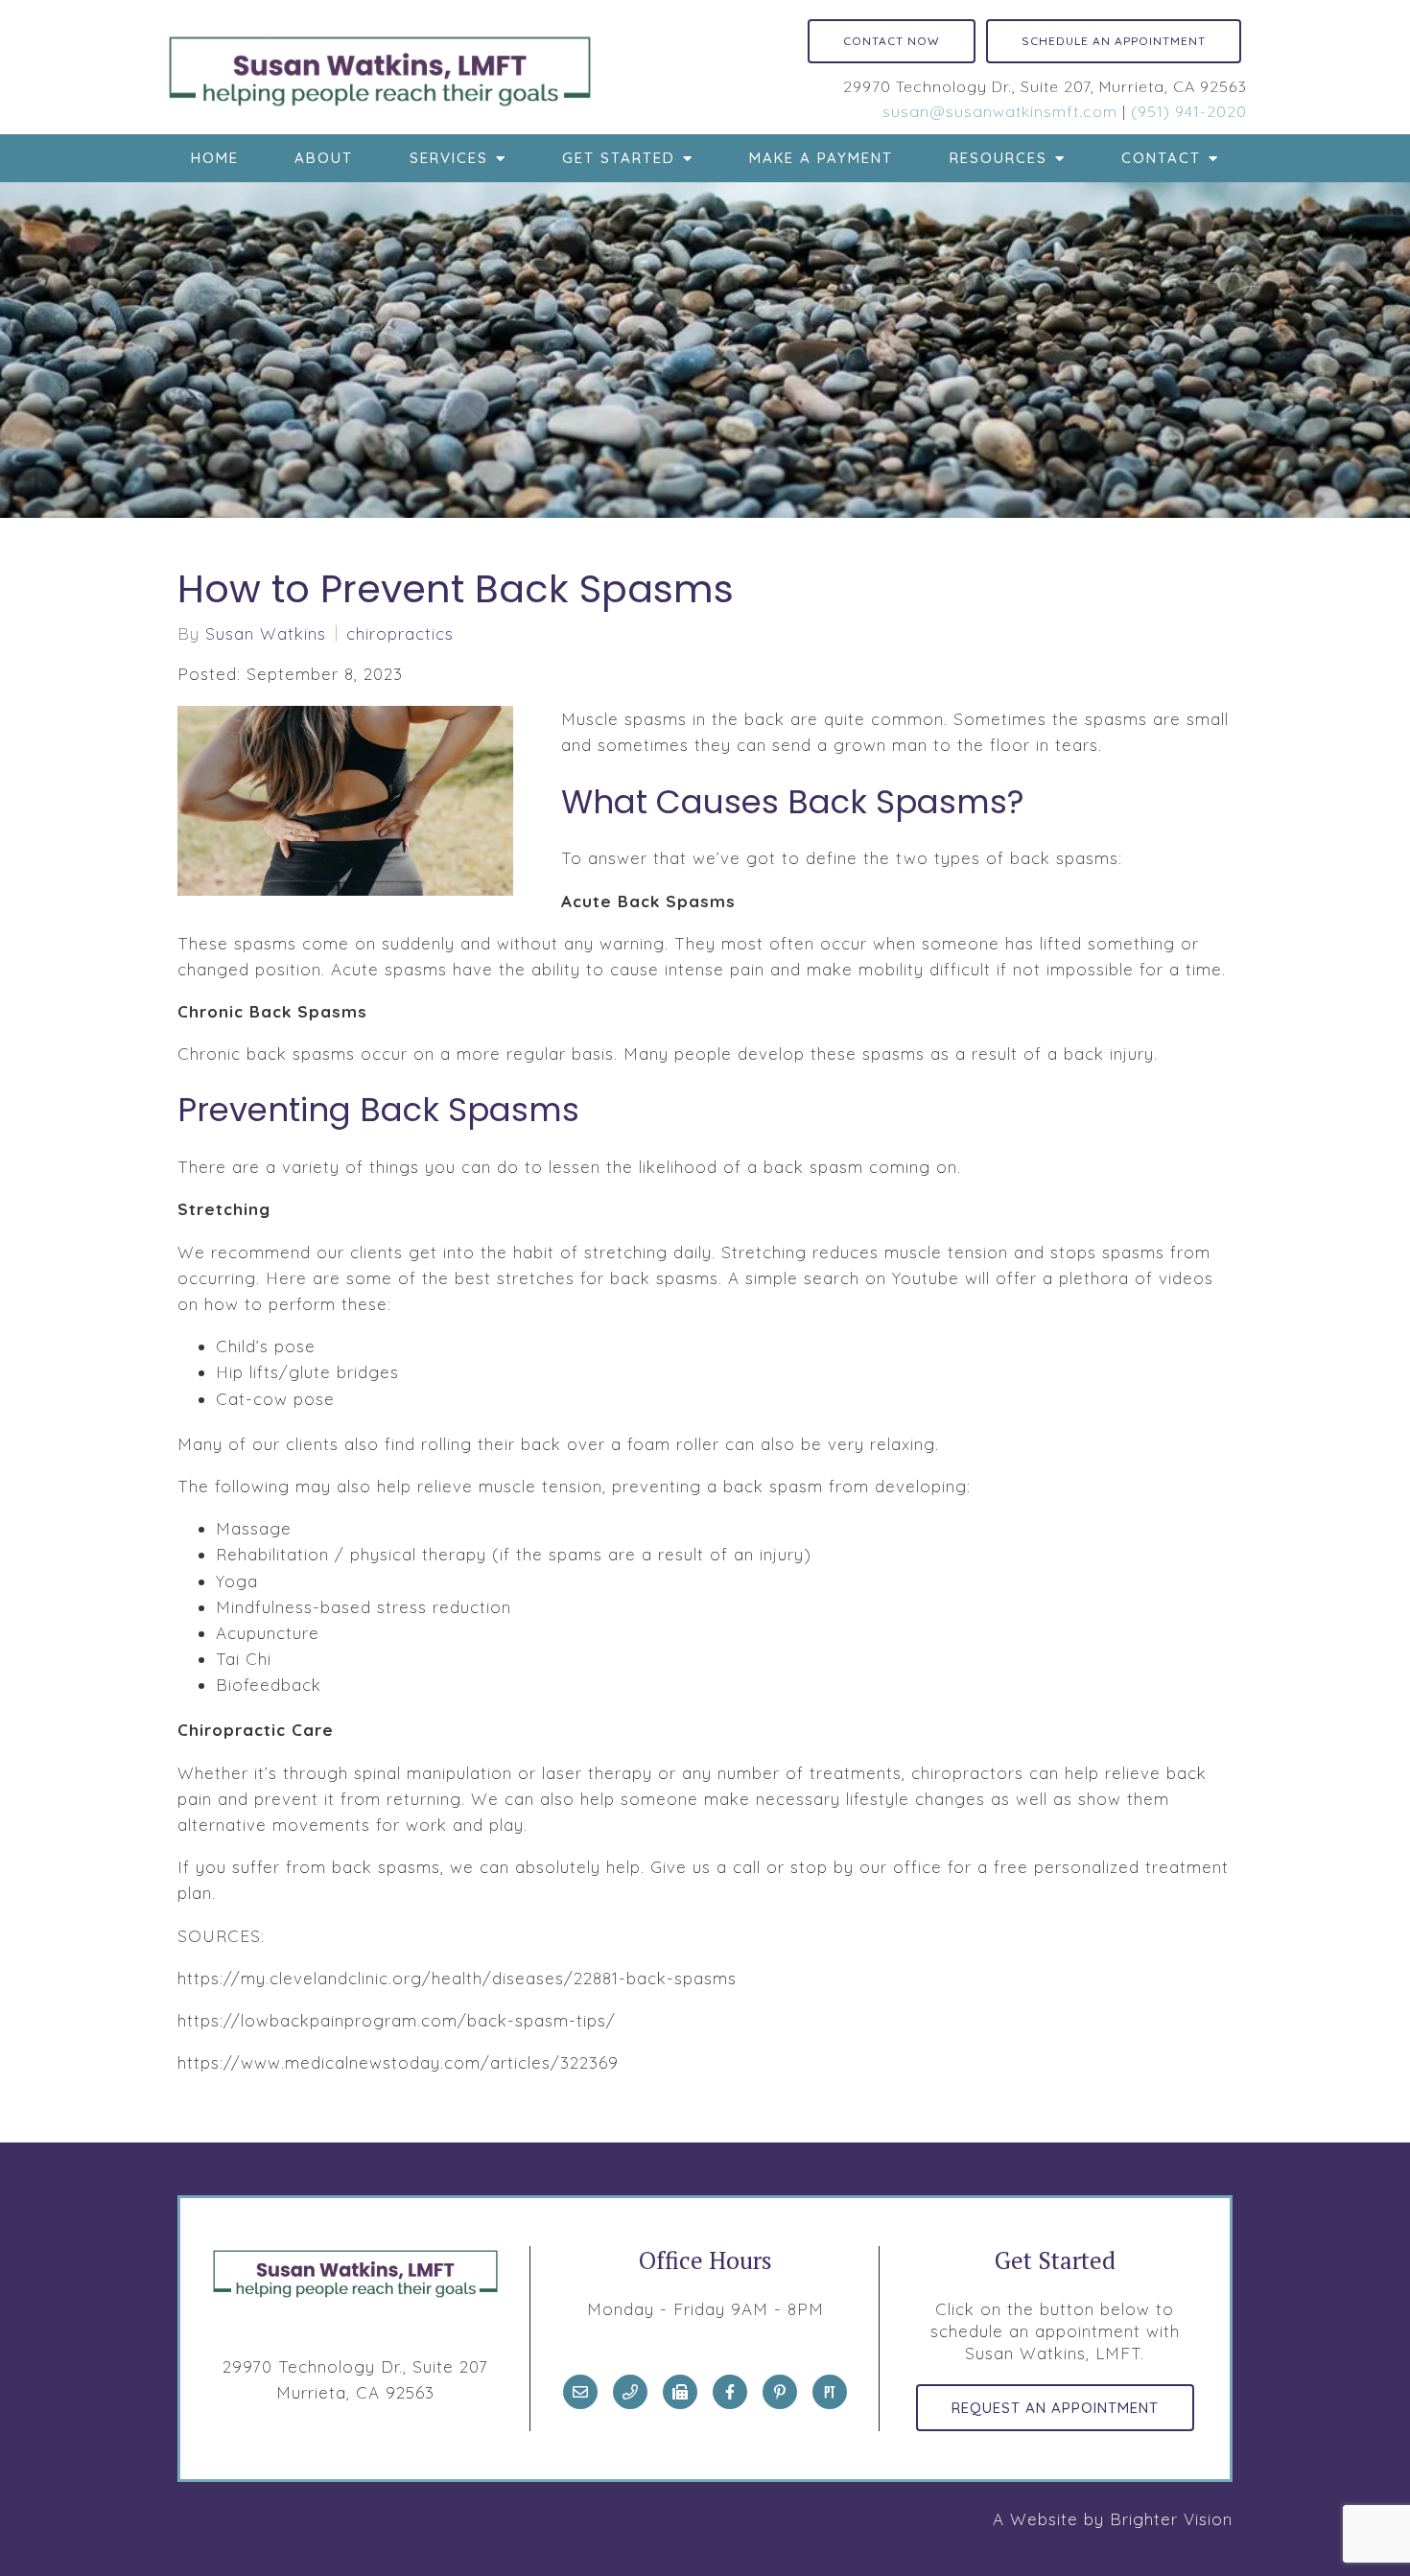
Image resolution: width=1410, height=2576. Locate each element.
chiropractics (400, 633)
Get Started (619, 158)
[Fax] (680, 2392)
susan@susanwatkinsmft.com (1000, 111)
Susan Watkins (266, 633)
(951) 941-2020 (1189, 111)
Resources (999, 158)
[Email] (580, 2392)
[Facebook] (730, 2392)
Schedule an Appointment (1114, 41)
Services (449, 158)
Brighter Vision (1171, 2519)
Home (215, 158)
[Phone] (630, 2392)
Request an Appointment (1055, 2408)
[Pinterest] (780, 2392)
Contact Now (892, 41)
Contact (1161, 158)
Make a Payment (821, 158)
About (324, 158)
